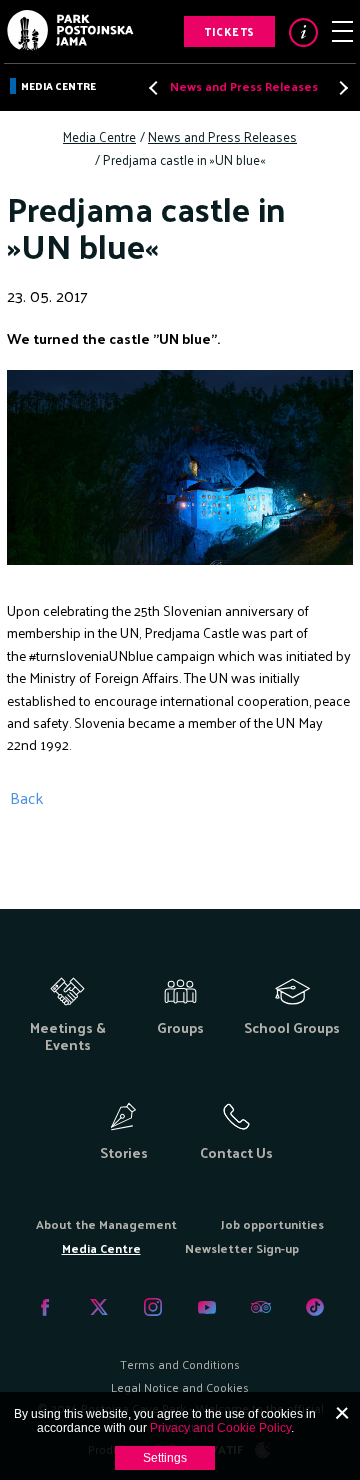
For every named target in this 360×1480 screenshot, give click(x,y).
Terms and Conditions (180, 1364)
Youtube (207, 1307)
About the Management (106, 1224)
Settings (165, 1458)
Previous (155, 87)
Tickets (229, 31)
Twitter (99, 1307)
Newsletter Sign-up (242, 1248)
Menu (342, 31)
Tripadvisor (261, 1307)
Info (303, 32)
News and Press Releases (244, 86)
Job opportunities (272, 1224)
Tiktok (315, 1307)
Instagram (153, 1307)
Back (26, 797)
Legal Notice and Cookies (180, 1387)
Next (338, 87)
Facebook (45, 1307)
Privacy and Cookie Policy (220, 1428)
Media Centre (58, 86)
